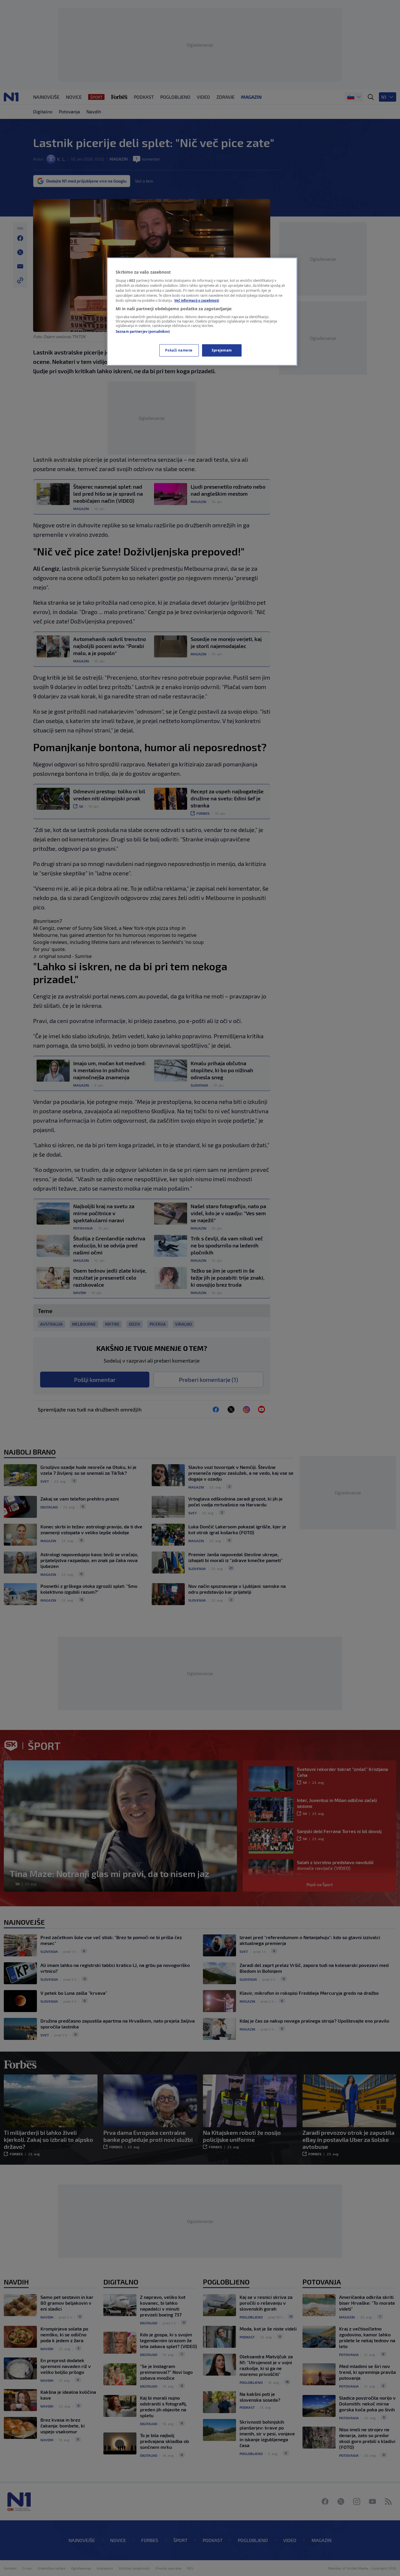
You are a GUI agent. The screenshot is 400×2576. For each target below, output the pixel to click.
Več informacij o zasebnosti (197, 300)
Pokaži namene (179, 350)
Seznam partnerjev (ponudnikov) (143, 331)
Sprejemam (222, 350)
